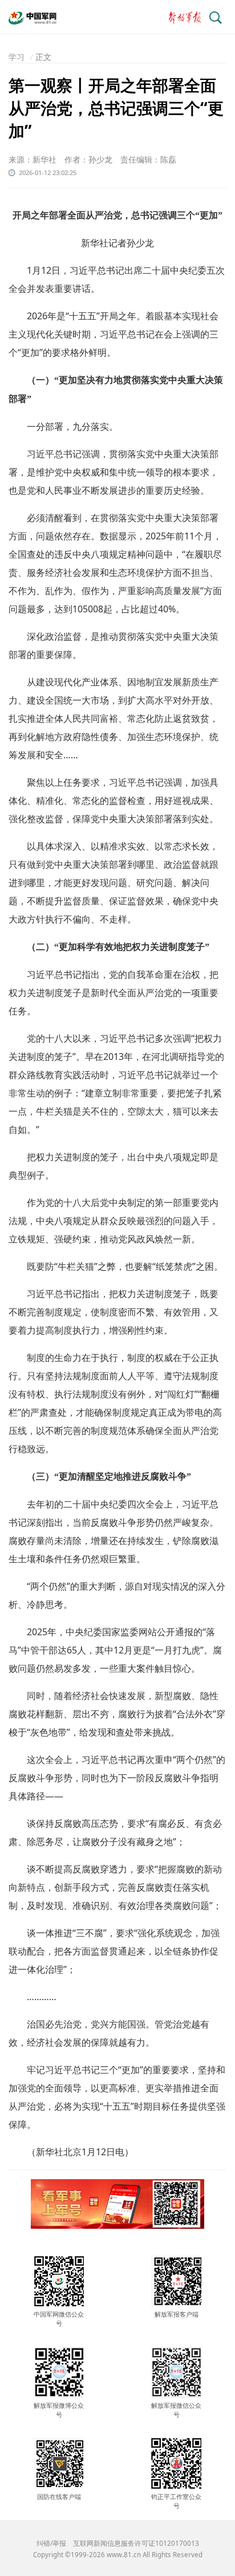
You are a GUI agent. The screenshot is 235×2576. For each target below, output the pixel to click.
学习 (17, 57)
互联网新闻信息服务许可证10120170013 (136, 2543)
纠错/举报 (51, 2543)
